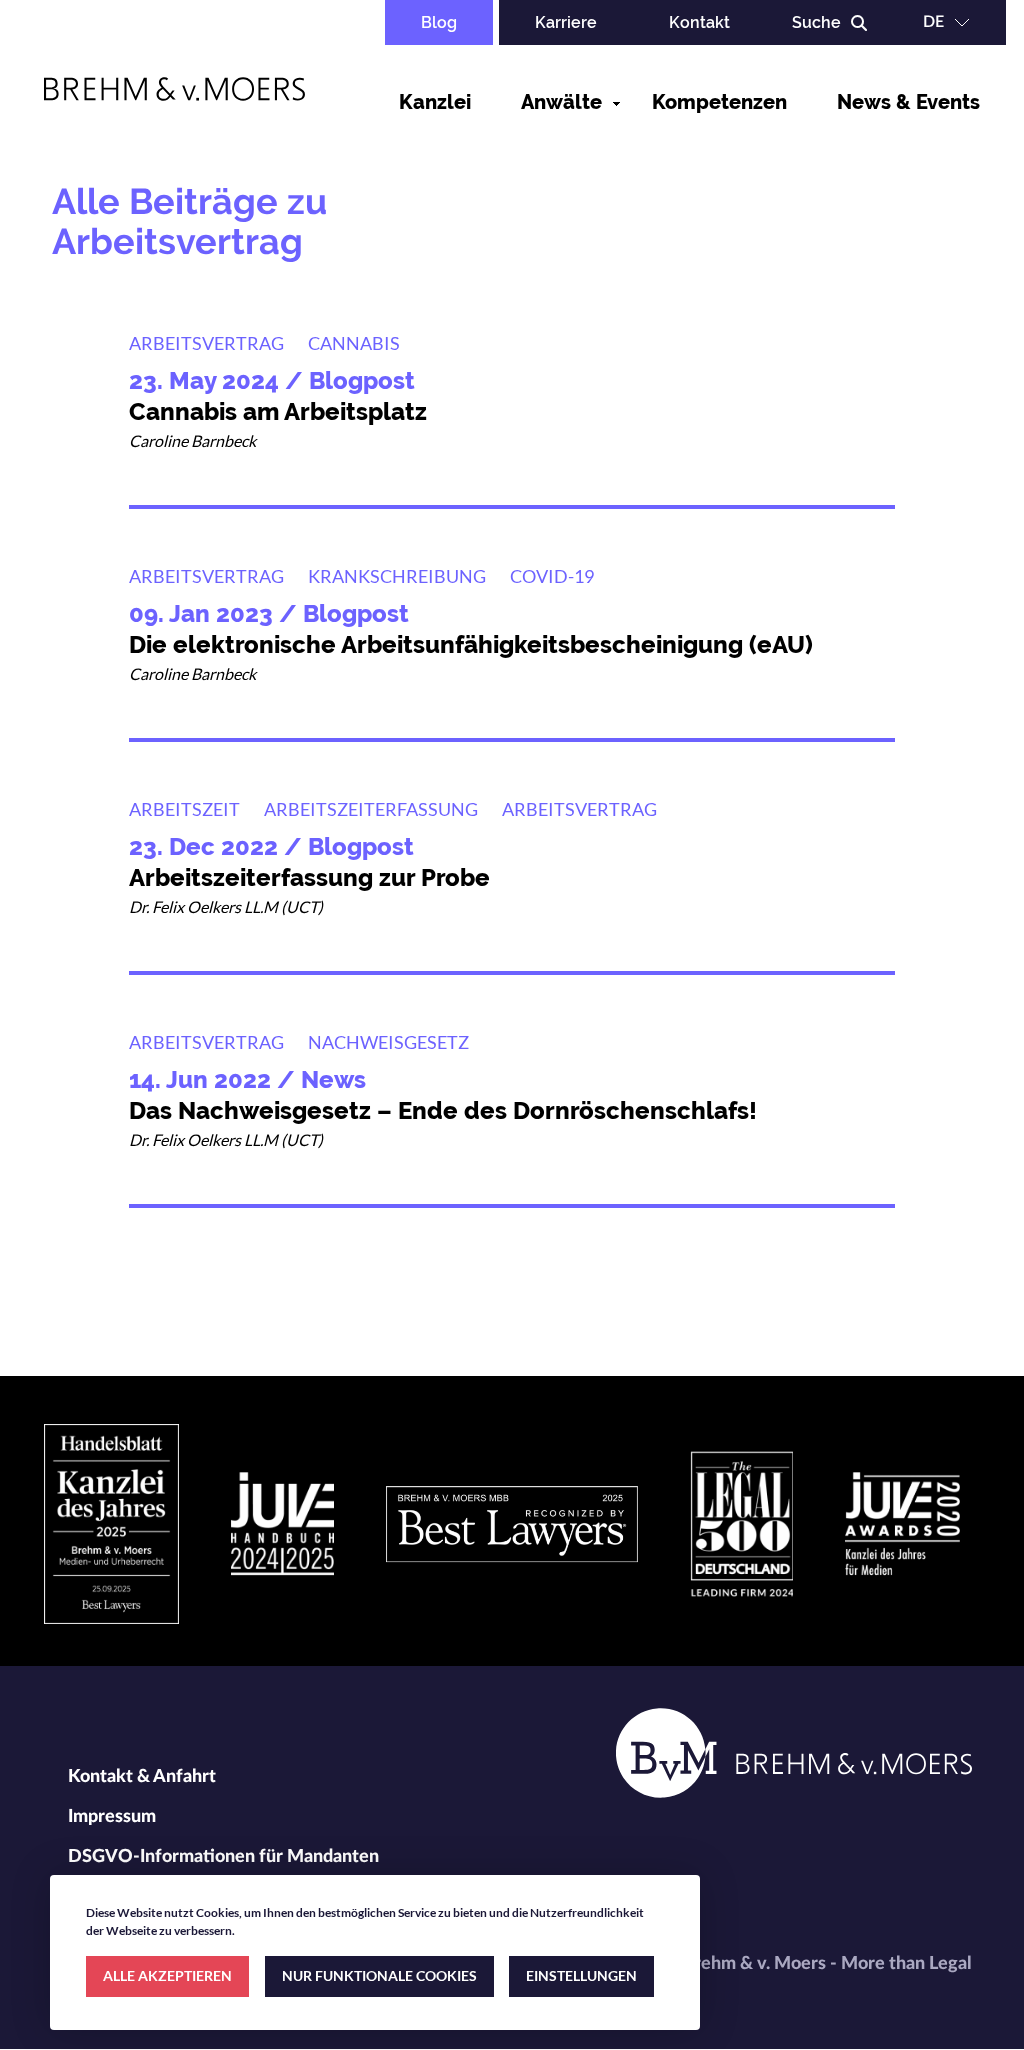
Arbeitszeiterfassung (371, 809)
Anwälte (561, 102)
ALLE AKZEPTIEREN (167, 1975)
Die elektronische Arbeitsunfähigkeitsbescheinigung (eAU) (471, 644)
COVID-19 (552, 576)
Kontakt (699, 22)
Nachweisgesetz (388, 1042)
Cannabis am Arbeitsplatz (278, 411)
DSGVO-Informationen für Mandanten (223, 1857)
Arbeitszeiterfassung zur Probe (309, 877)
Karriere (566, 22)
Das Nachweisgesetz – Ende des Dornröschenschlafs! (443, 1110)
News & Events (908, 102)
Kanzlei (435, 102)
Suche (816, 22)
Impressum (112, 1817)
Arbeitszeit (184, 809)
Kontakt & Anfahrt (142, 1777)
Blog (439, 22)
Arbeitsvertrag (206, 343)
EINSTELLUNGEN (581, 1975)
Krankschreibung (397, 576)
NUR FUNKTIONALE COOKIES (379, 1975)
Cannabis (354, 343)
